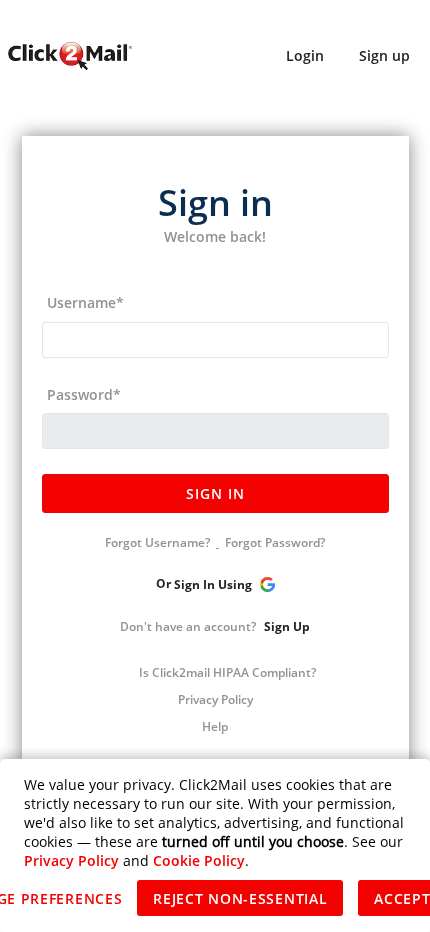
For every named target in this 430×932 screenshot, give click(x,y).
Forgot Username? (157, 542)
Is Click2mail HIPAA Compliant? (227, 672)
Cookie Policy (199, 860)
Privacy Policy (215, 699)
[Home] (69, 55)
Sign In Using (214, 585)
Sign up (384, 55)
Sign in (215, 493)
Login (305, 55)
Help (215, 726)
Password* (84, 394)
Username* (85, 302)
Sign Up (287, 626)
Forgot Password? (275, 542)
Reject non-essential (240, 898)
